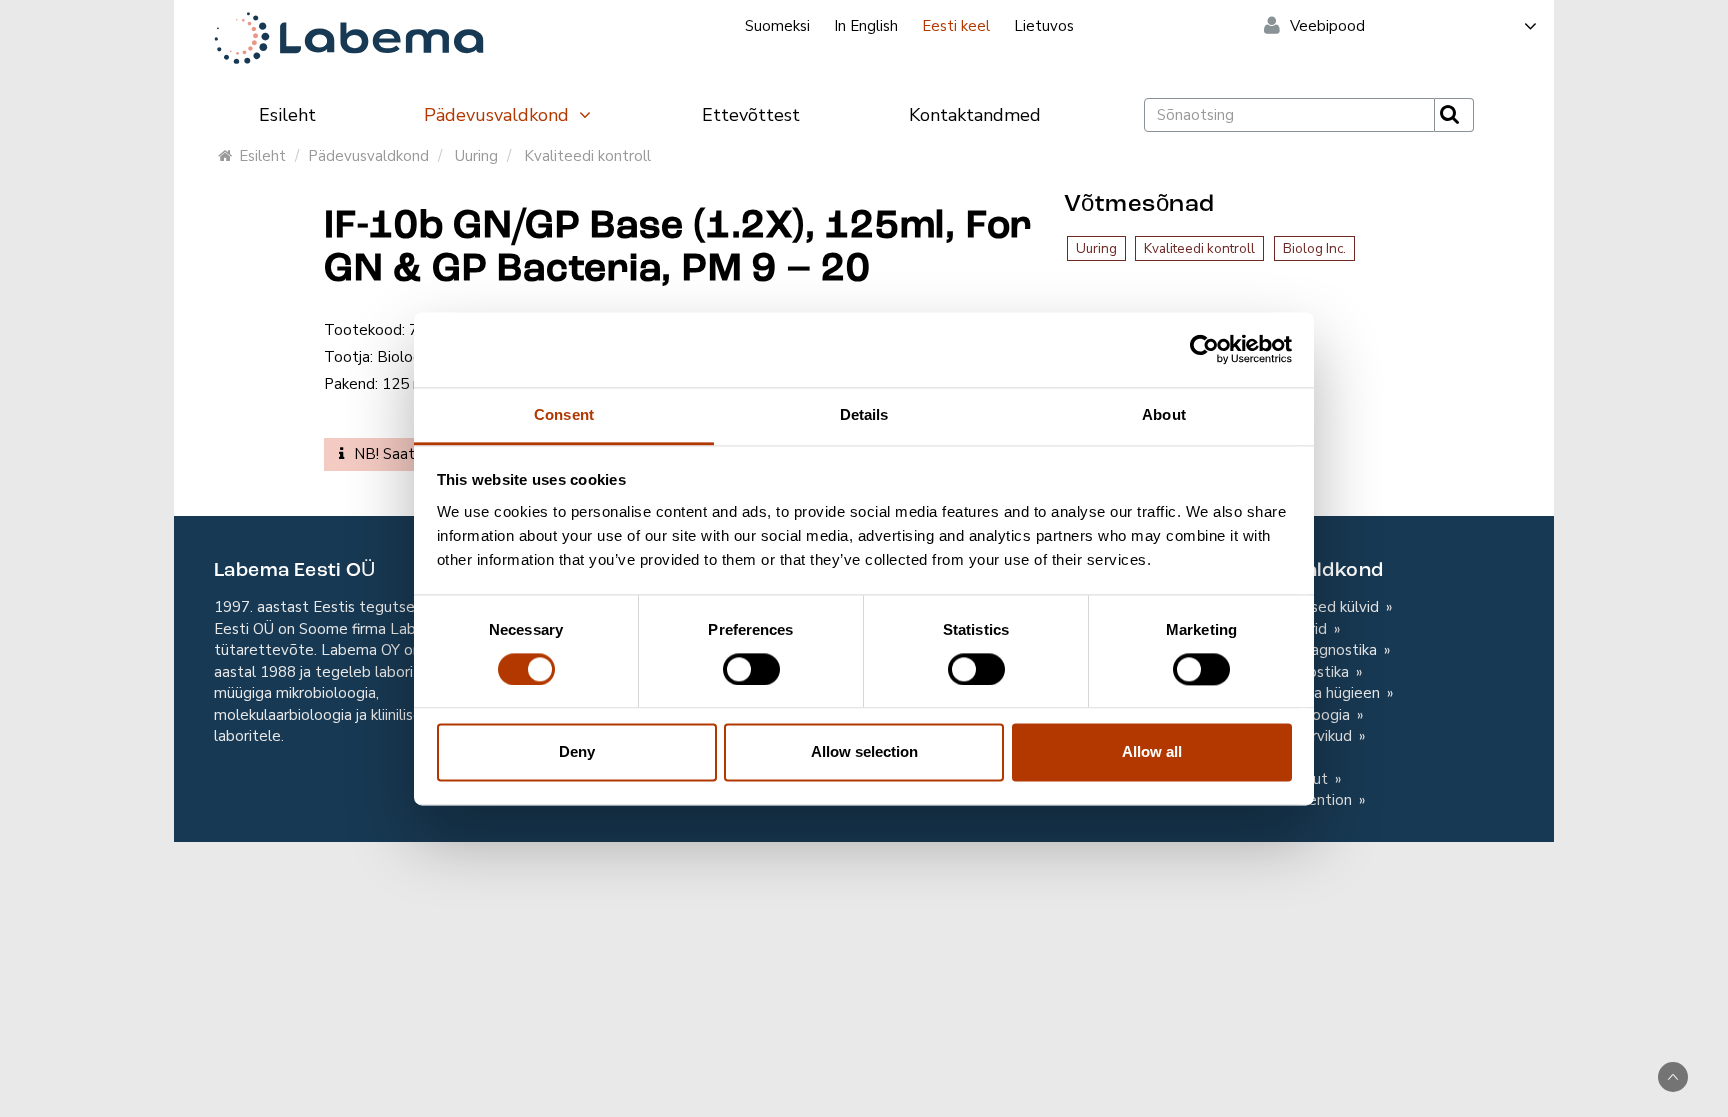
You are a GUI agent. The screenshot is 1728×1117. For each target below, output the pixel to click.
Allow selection (864, 752)
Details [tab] (864, 414)
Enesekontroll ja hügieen (1298, 693)
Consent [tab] (564, 414)
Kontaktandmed (975, 115)
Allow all (1152, 752)
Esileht (287, 115)
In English (866, 26)
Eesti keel (956, 26)
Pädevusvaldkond (499, 115)
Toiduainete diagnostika (1296, 650)
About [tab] (1164, 414)
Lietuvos (1044, 26)
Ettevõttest (751, 115)
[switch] (751, 669)
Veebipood (1327, 26)
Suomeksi (777, 26)
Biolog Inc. (1314, 248)
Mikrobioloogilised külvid (1297, 607)
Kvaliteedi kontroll (587, 156)
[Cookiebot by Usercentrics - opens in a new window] (1204, 349)
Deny (577, 752)
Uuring (476, 156)
